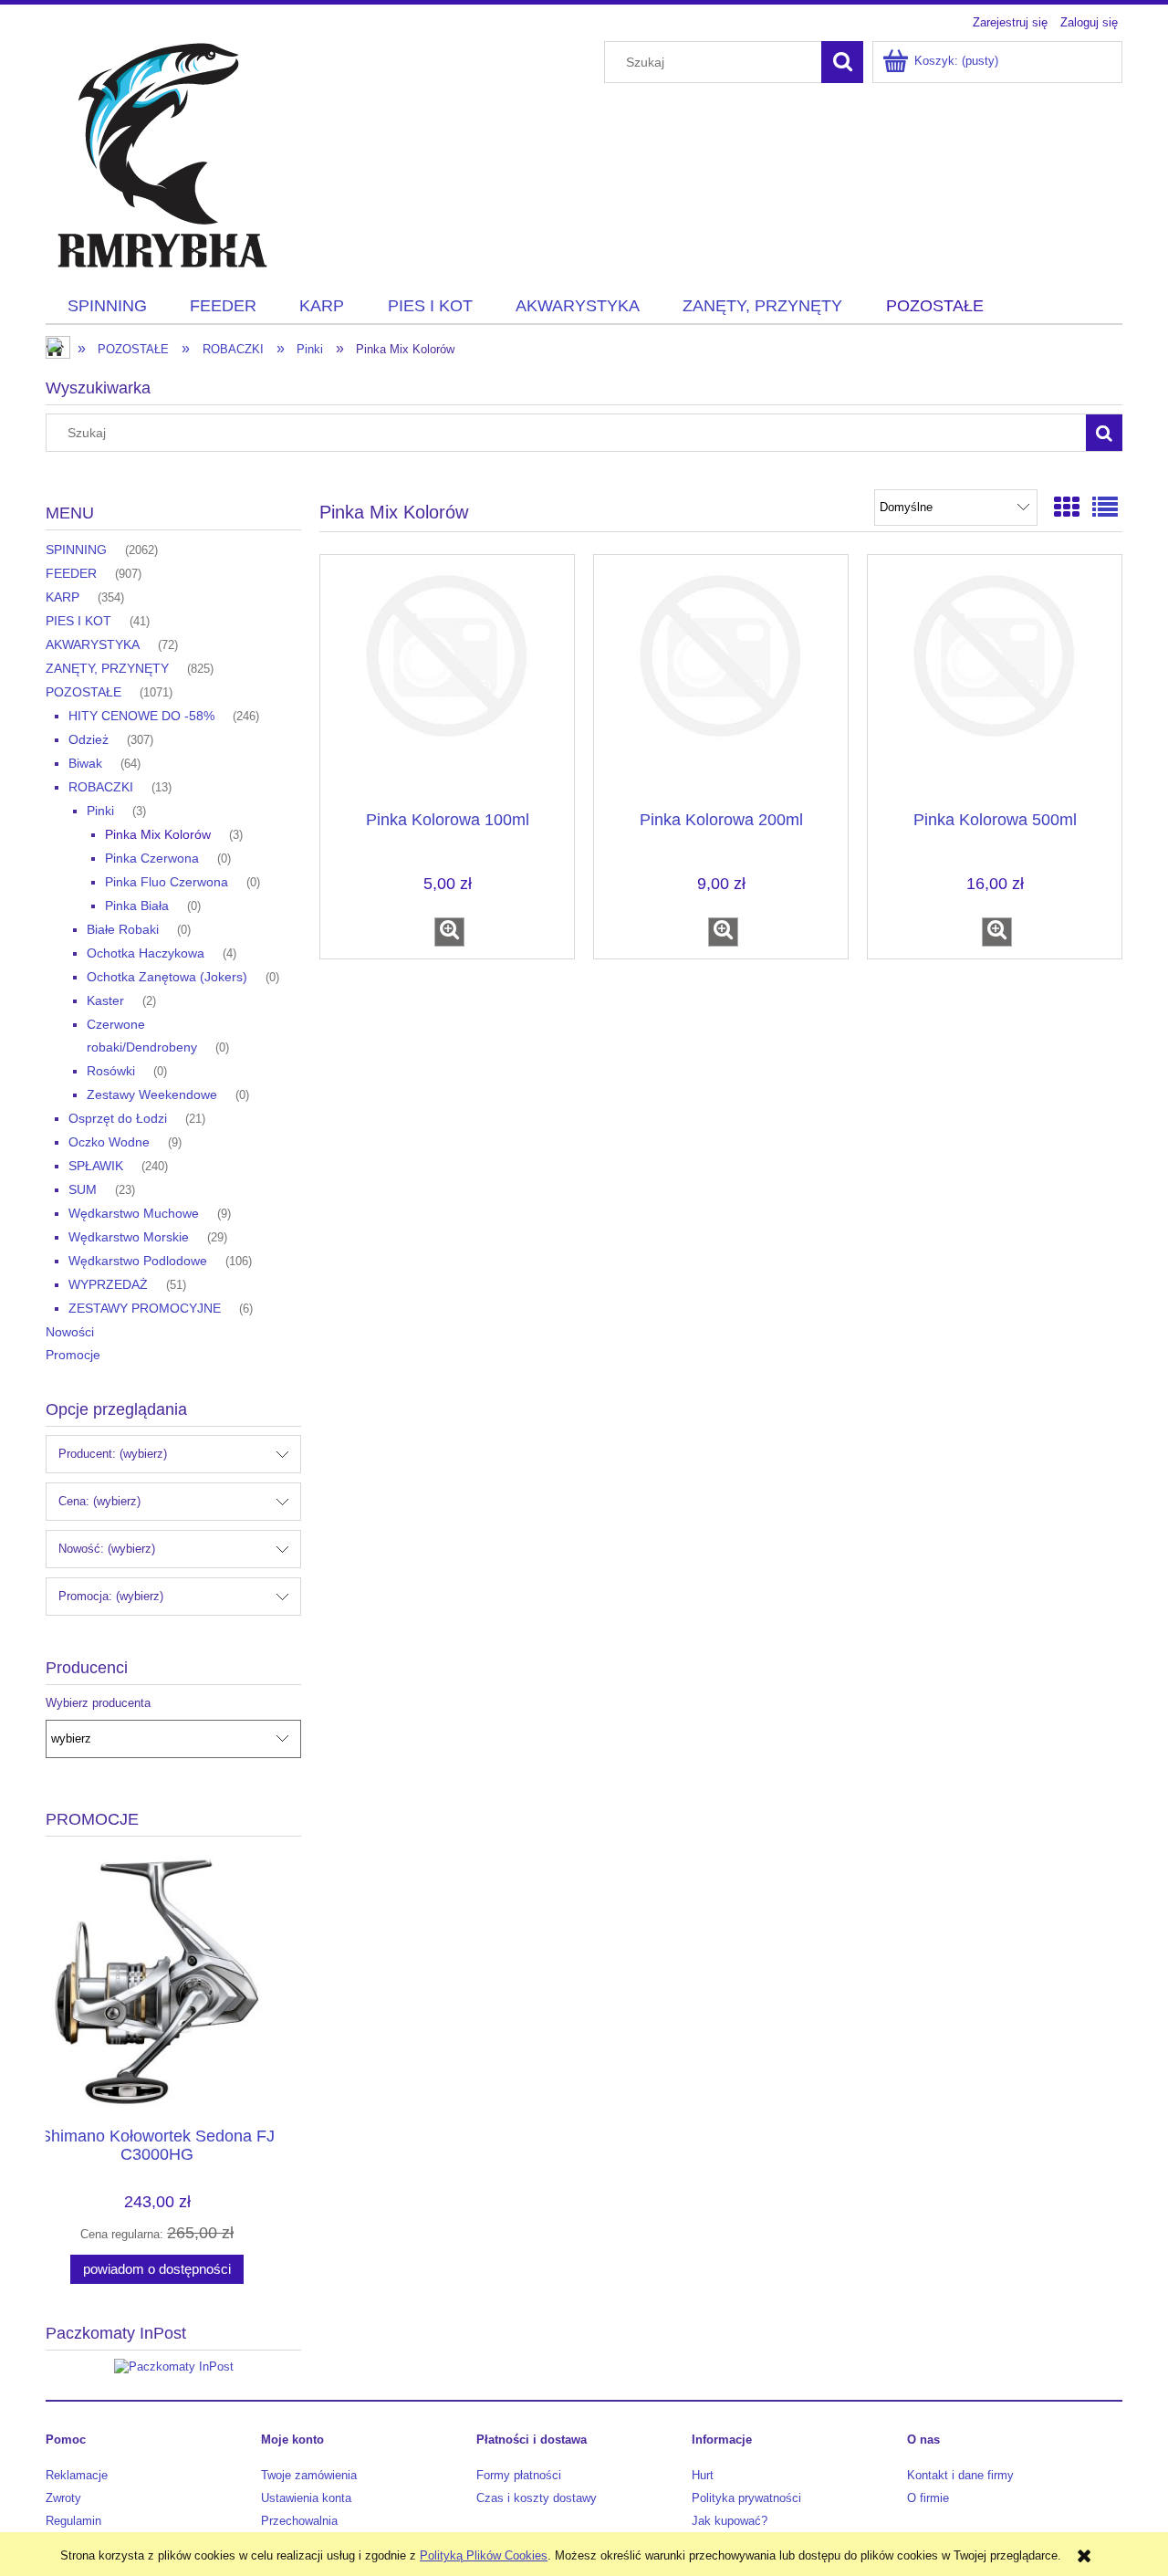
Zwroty (63, 2498)
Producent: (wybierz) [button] (113, 1454)
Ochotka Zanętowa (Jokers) (167, 977)
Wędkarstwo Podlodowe (138, 1261)
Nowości (70, 1332)
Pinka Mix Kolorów (158, 834)
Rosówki (111, 1071)
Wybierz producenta (98, 1703)
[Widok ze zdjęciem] (1067, 508)
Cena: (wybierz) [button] (99, 1501)
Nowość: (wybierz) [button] (107, 1549)
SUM (83, 1189)
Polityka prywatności (746, 2498)
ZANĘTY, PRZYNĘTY (107, 668)
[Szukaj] (842, 62)
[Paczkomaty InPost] (174, 2367)
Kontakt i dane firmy (960, 2475)
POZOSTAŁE (83, 692)
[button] (449, 932)
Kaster (105, 1000)
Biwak (85, 763)
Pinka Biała (137, 906)
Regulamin (73, 2521)
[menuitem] (107, 307)
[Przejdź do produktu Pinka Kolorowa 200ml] (721, 681)
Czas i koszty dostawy (537, 2498)
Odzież (89, 739)
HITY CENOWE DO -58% (141, 716)
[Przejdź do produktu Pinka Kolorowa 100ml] (447, 681)
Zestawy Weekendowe (152, 1094)
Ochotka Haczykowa (146, 953)
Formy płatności (519, 2475)
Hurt (703, 2475)
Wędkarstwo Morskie (129, 1237)
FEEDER (71, 573)
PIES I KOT (78, 621)
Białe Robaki (123, 929)
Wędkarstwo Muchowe (134, 1213)
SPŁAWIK (96, 1166)
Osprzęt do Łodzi (118, 1118)
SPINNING (76, 550)
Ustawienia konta (306, 2498)
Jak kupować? (730, 2521)
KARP (63, 597)
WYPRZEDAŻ (108, 1284)
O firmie (928, 2498)
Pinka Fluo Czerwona (167, 882)
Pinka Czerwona (152, 858)
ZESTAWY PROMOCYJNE (145, 1308)
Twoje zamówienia (309, 2475)
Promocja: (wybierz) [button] (111, 1596)
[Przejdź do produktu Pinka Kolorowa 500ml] (995, 681)
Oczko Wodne (109, 1142)
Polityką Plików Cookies (484, 2555)
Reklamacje (77, 2475)
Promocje (73, 1355)
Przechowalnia (299, 2521)
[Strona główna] (160, 153)
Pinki (100, 811)
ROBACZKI (101, 787)
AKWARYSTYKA (93, 644)
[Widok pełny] (1105, 508)
